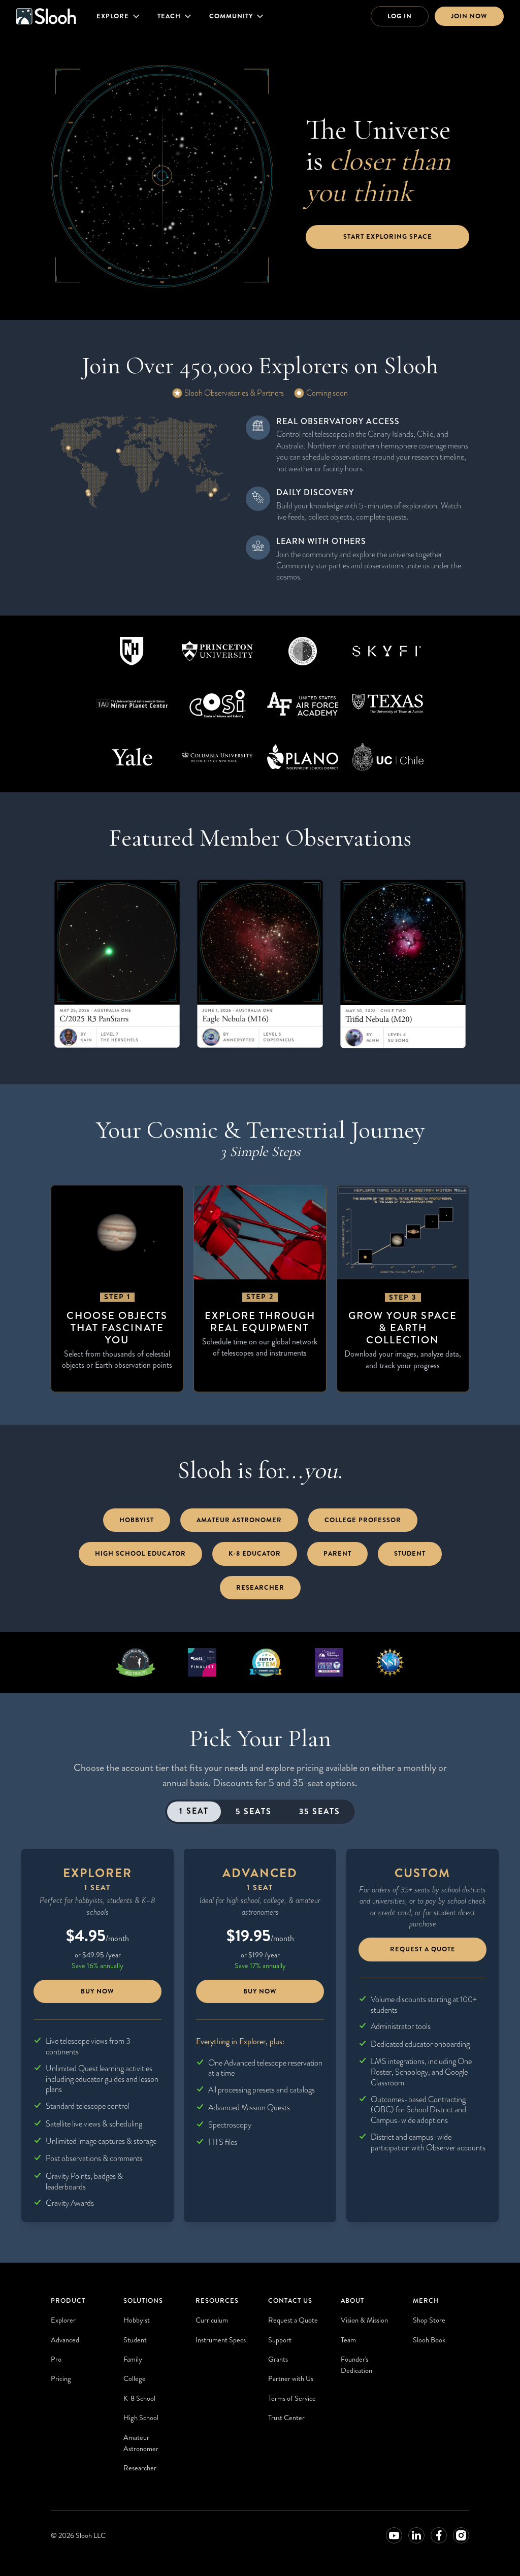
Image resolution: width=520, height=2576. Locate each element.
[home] (46, 16)
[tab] (194, 1812)
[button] (119, 16)
